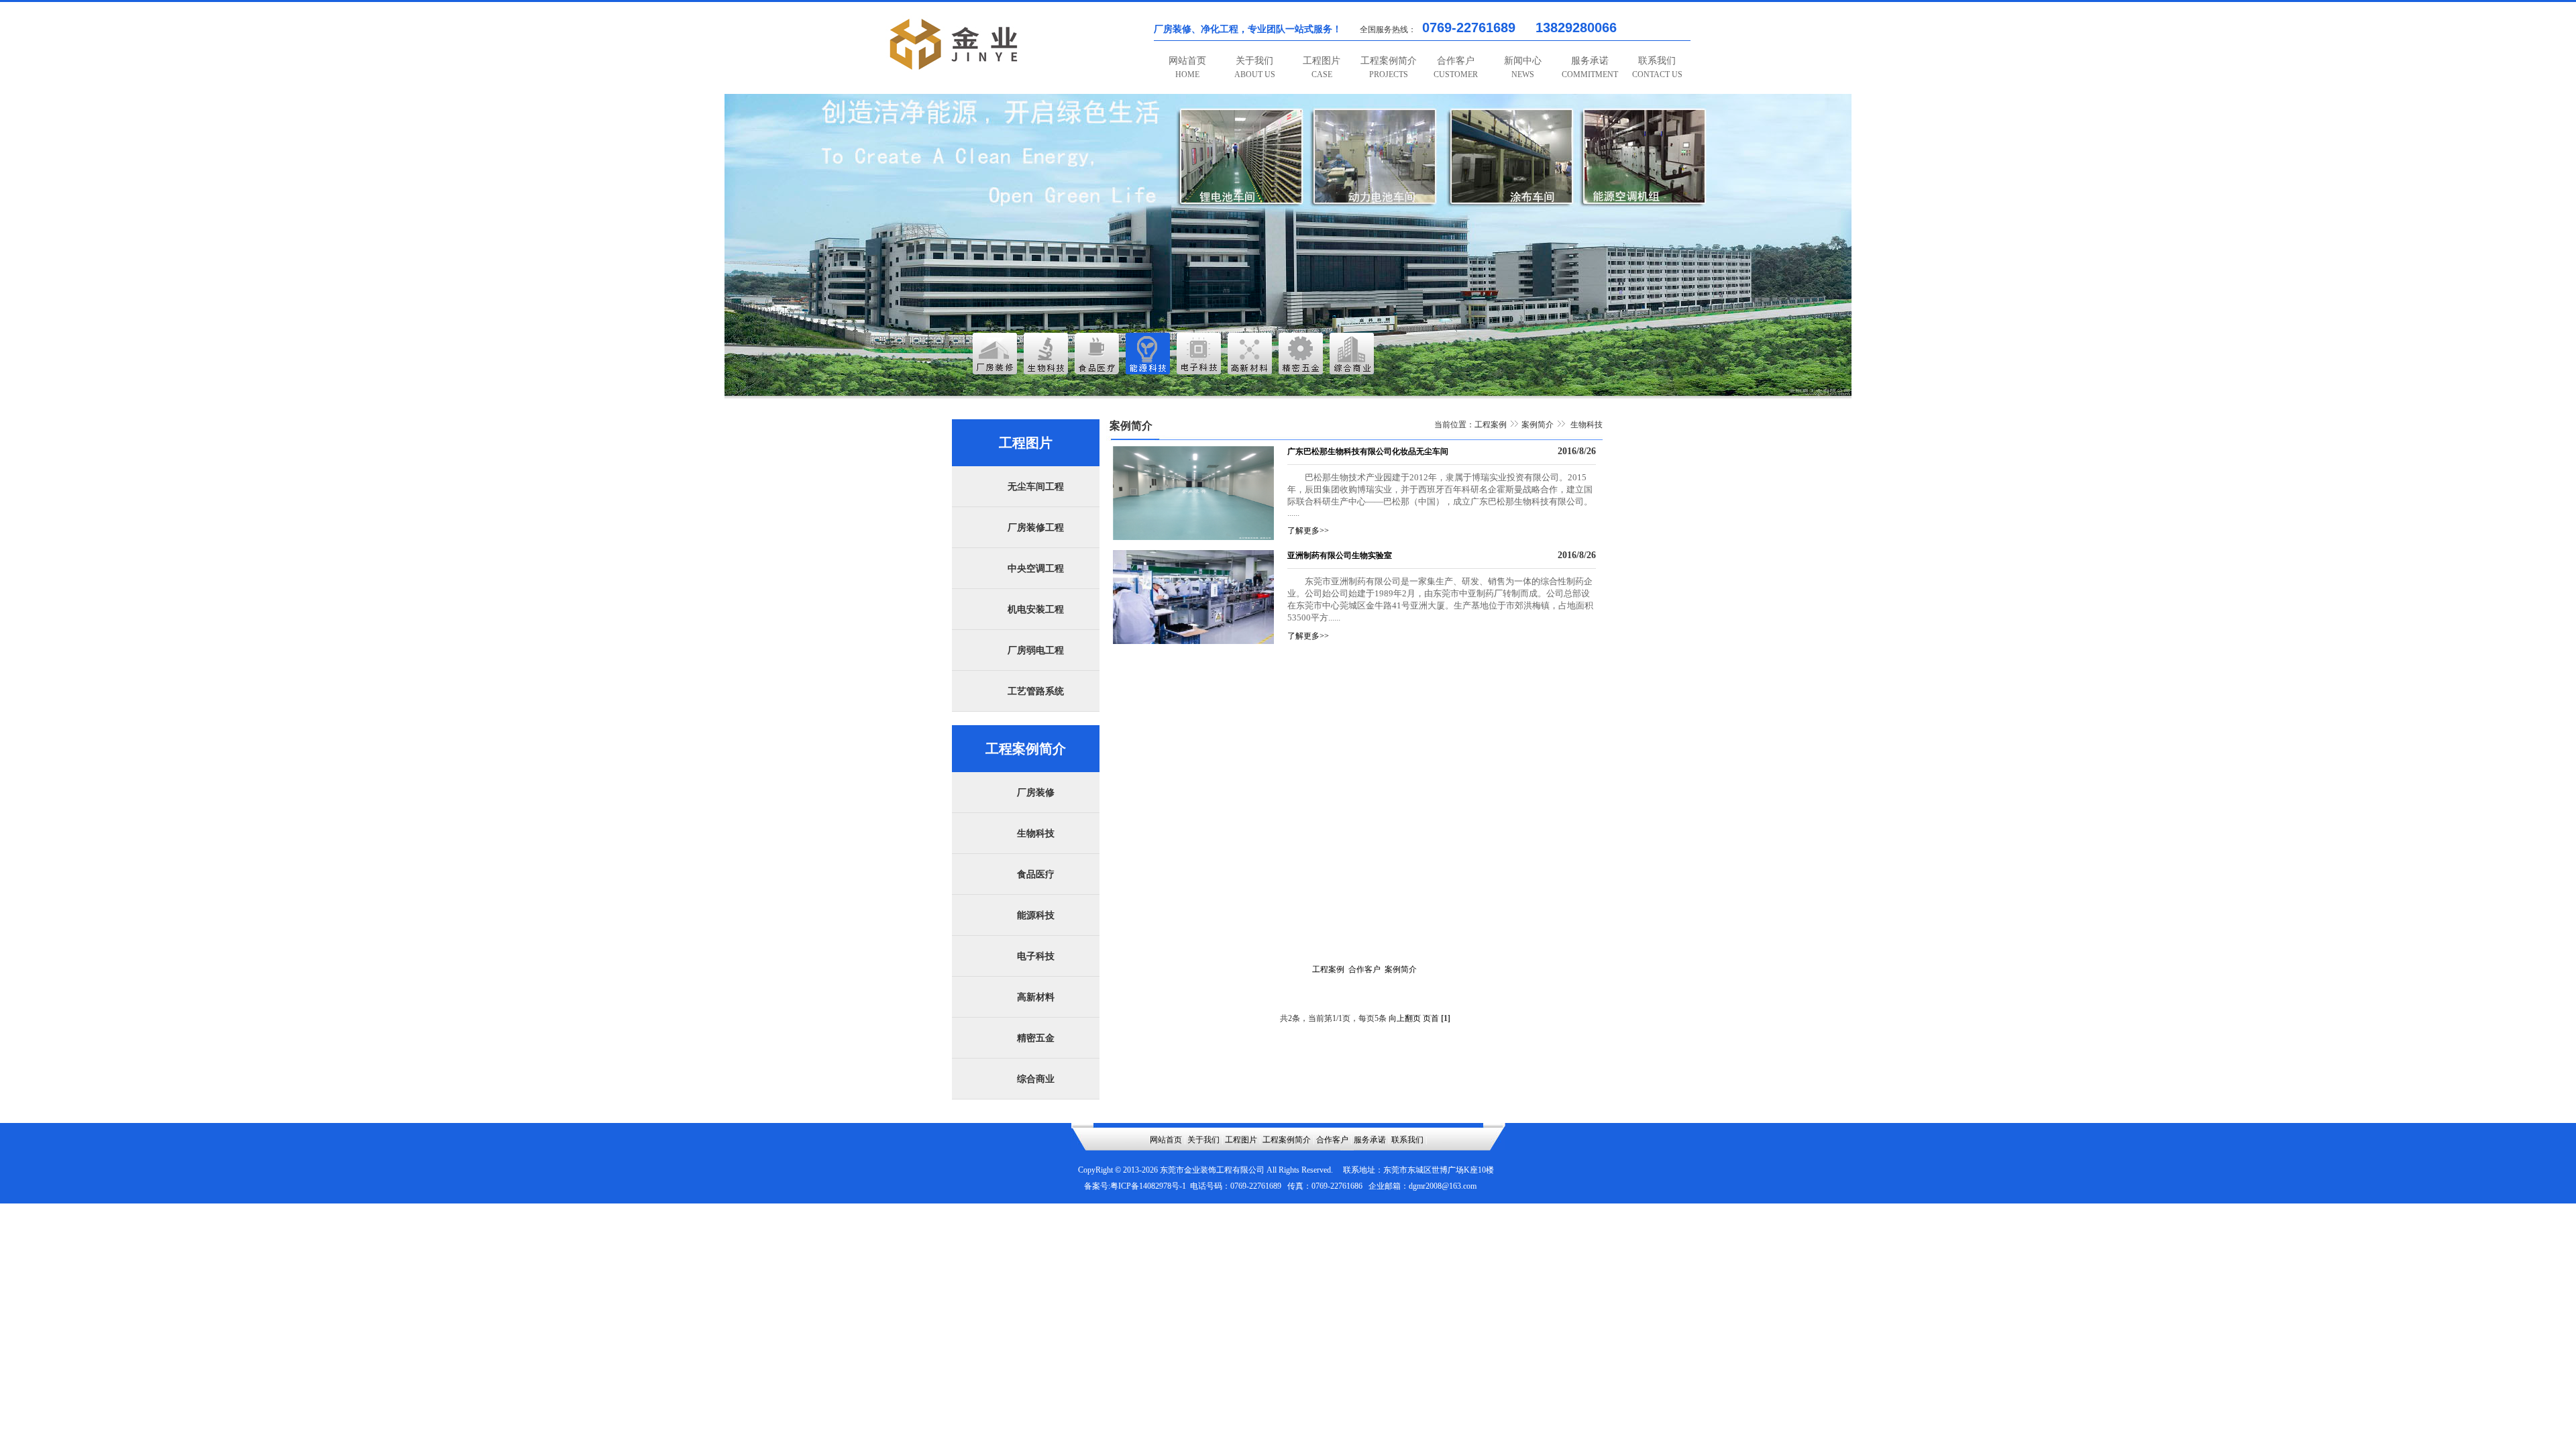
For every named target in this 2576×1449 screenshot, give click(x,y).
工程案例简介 (1389, 67)
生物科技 (1036, 834)
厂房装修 (1036, 793)
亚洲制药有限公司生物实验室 (1340, 555)
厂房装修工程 (1036, 528)
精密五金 (1036, 1038)
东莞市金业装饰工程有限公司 (1212, 1170)
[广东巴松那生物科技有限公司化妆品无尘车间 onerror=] (1193, 537)
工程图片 (1322, 67)
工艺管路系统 (1036, 691)
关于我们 (1255, 67)
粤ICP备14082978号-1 (1148, 1186)
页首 (1431, 1018)
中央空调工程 (1036, 569)
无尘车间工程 (1036, 487)
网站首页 (1187, 67)
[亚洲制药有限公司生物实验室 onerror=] (1193, 641)
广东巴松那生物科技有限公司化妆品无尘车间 (1368, 451)
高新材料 (1036, 997)
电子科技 (1036, 956)
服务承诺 (1590, 67)
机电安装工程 (1036, 609)
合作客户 (1456, 67)
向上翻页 (1405, 1018)
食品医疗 (1036, 874)
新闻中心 (1523, 67)
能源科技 (1036, 915)
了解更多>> (1308, 531)
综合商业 (1036, 1079)
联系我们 (1657, 67)
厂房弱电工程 (1036, 650)
